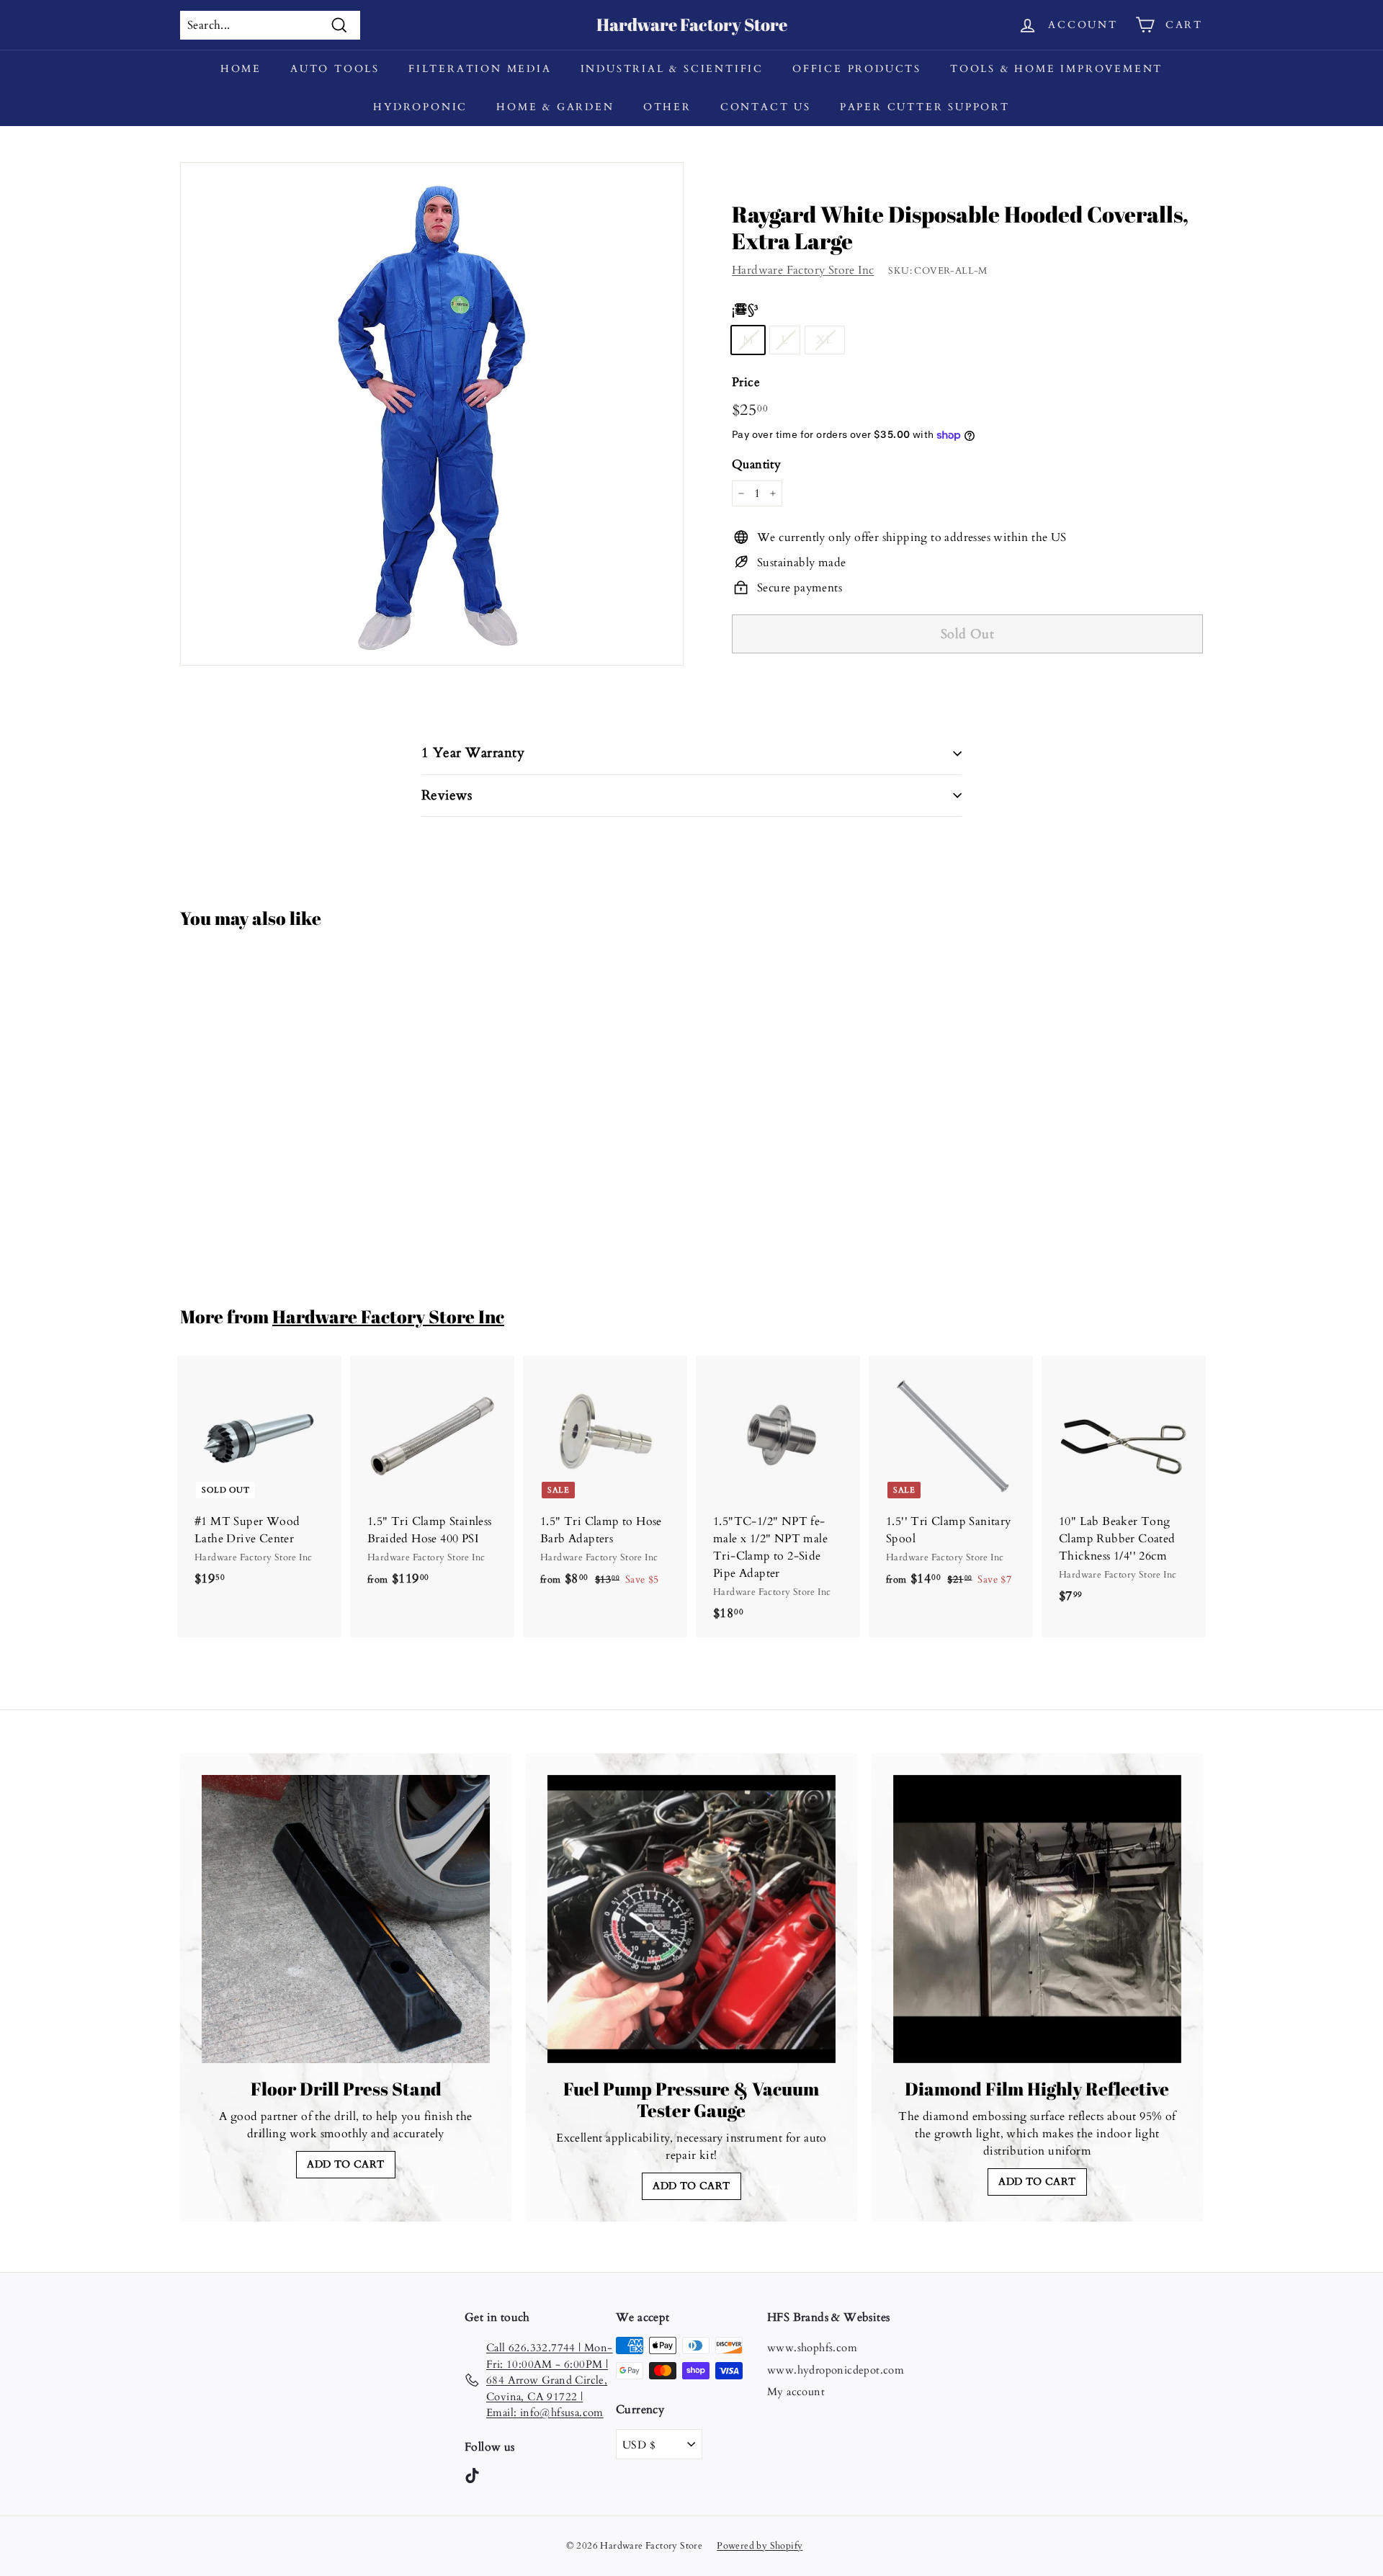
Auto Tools (335, 69)
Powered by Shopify (760, 2546)
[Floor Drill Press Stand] (346, 1919)
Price (746, 382)
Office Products (857, 69)
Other (667, 107)
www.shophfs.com (812, 2348)
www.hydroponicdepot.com (836, 2370)
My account (796, 2392)
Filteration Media (480, 69)
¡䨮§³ (745, 309)
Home (241, 69)
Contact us (766, 107)
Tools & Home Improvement (1056, 69)
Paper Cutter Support (925, 107)
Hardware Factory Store (692, 24)
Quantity (756, 464)
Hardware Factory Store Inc (803, 270)
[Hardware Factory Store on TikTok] (472, 2475)
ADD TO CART (345, 2164)
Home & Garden (555, 107)
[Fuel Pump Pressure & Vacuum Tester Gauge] (691, 1919)
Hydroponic (420, 107)
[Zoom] (432, 414)
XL (825, 340)
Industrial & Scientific (672, 69)
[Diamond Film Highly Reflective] (1037, 1919)
